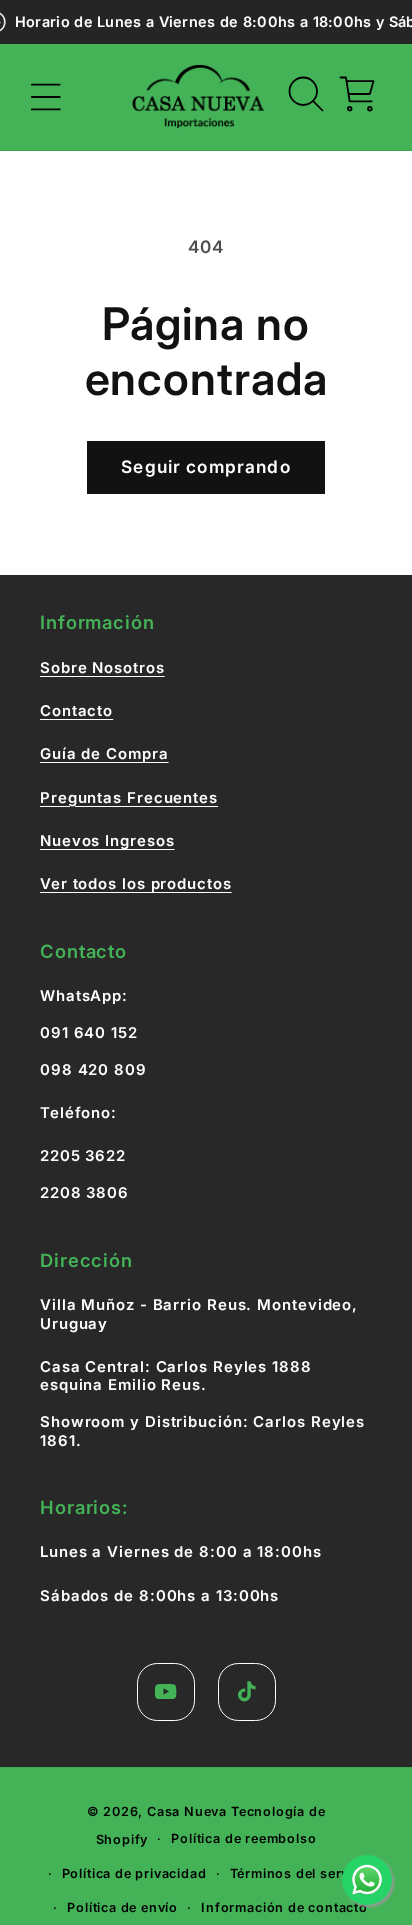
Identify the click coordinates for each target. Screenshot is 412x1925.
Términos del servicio (302, 1873)
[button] (46, 97)
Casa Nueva (187, 1811)
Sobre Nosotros (102, 668)
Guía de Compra (104, 754)
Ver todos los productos (136, 884)
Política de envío (122, 1907)
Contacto (76, 711)
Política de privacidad (134, 1873)
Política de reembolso (243, 1838)
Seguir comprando (205, 466)
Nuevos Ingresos (107, 841)
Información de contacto (284, 1907)
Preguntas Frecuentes (129, 798)
